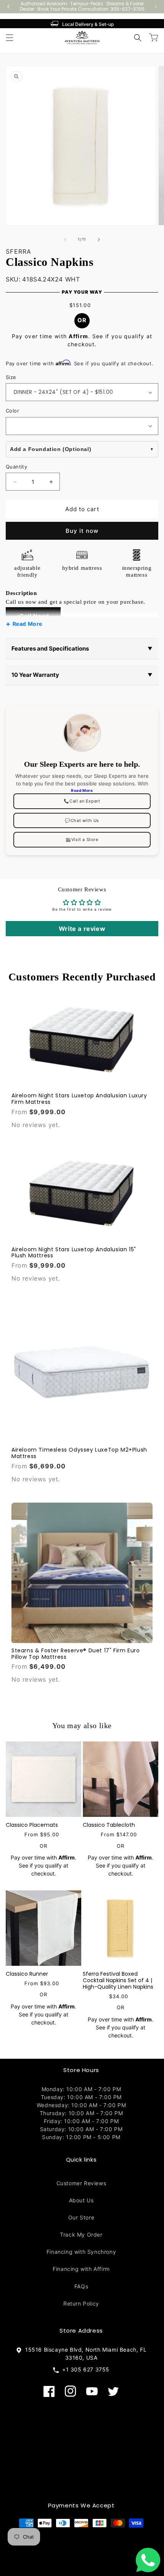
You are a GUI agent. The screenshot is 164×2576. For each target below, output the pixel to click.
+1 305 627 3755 (84, 2369)
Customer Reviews (81, 2183)
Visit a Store (82, 839)
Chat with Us (82, 820)
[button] (10, 38)
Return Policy (81, 2303)
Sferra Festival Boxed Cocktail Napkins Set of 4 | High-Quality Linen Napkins (118, 1980)
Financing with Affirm (81, 2269)
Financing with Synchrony (81, 2252)
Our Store (81, 2217)
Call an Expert (82, 801)
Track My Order (81, 2235)
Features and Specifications (82, 648)
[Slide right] (99, 240)
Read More (27, 624)
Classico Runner (27, 1974)
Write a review (82, 929)
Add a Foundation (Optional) (51, 449)
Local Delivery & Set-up (88, 24)
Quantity (16, 467)
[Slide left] (65, 240)
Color (12, 411)
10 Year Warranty (82, 675)
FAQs (81, 2286)
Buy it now (82, 531)
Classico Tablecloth (109, 1825)
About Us (81, 2200)
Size (11, 377)
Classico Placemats (32, 1825)
